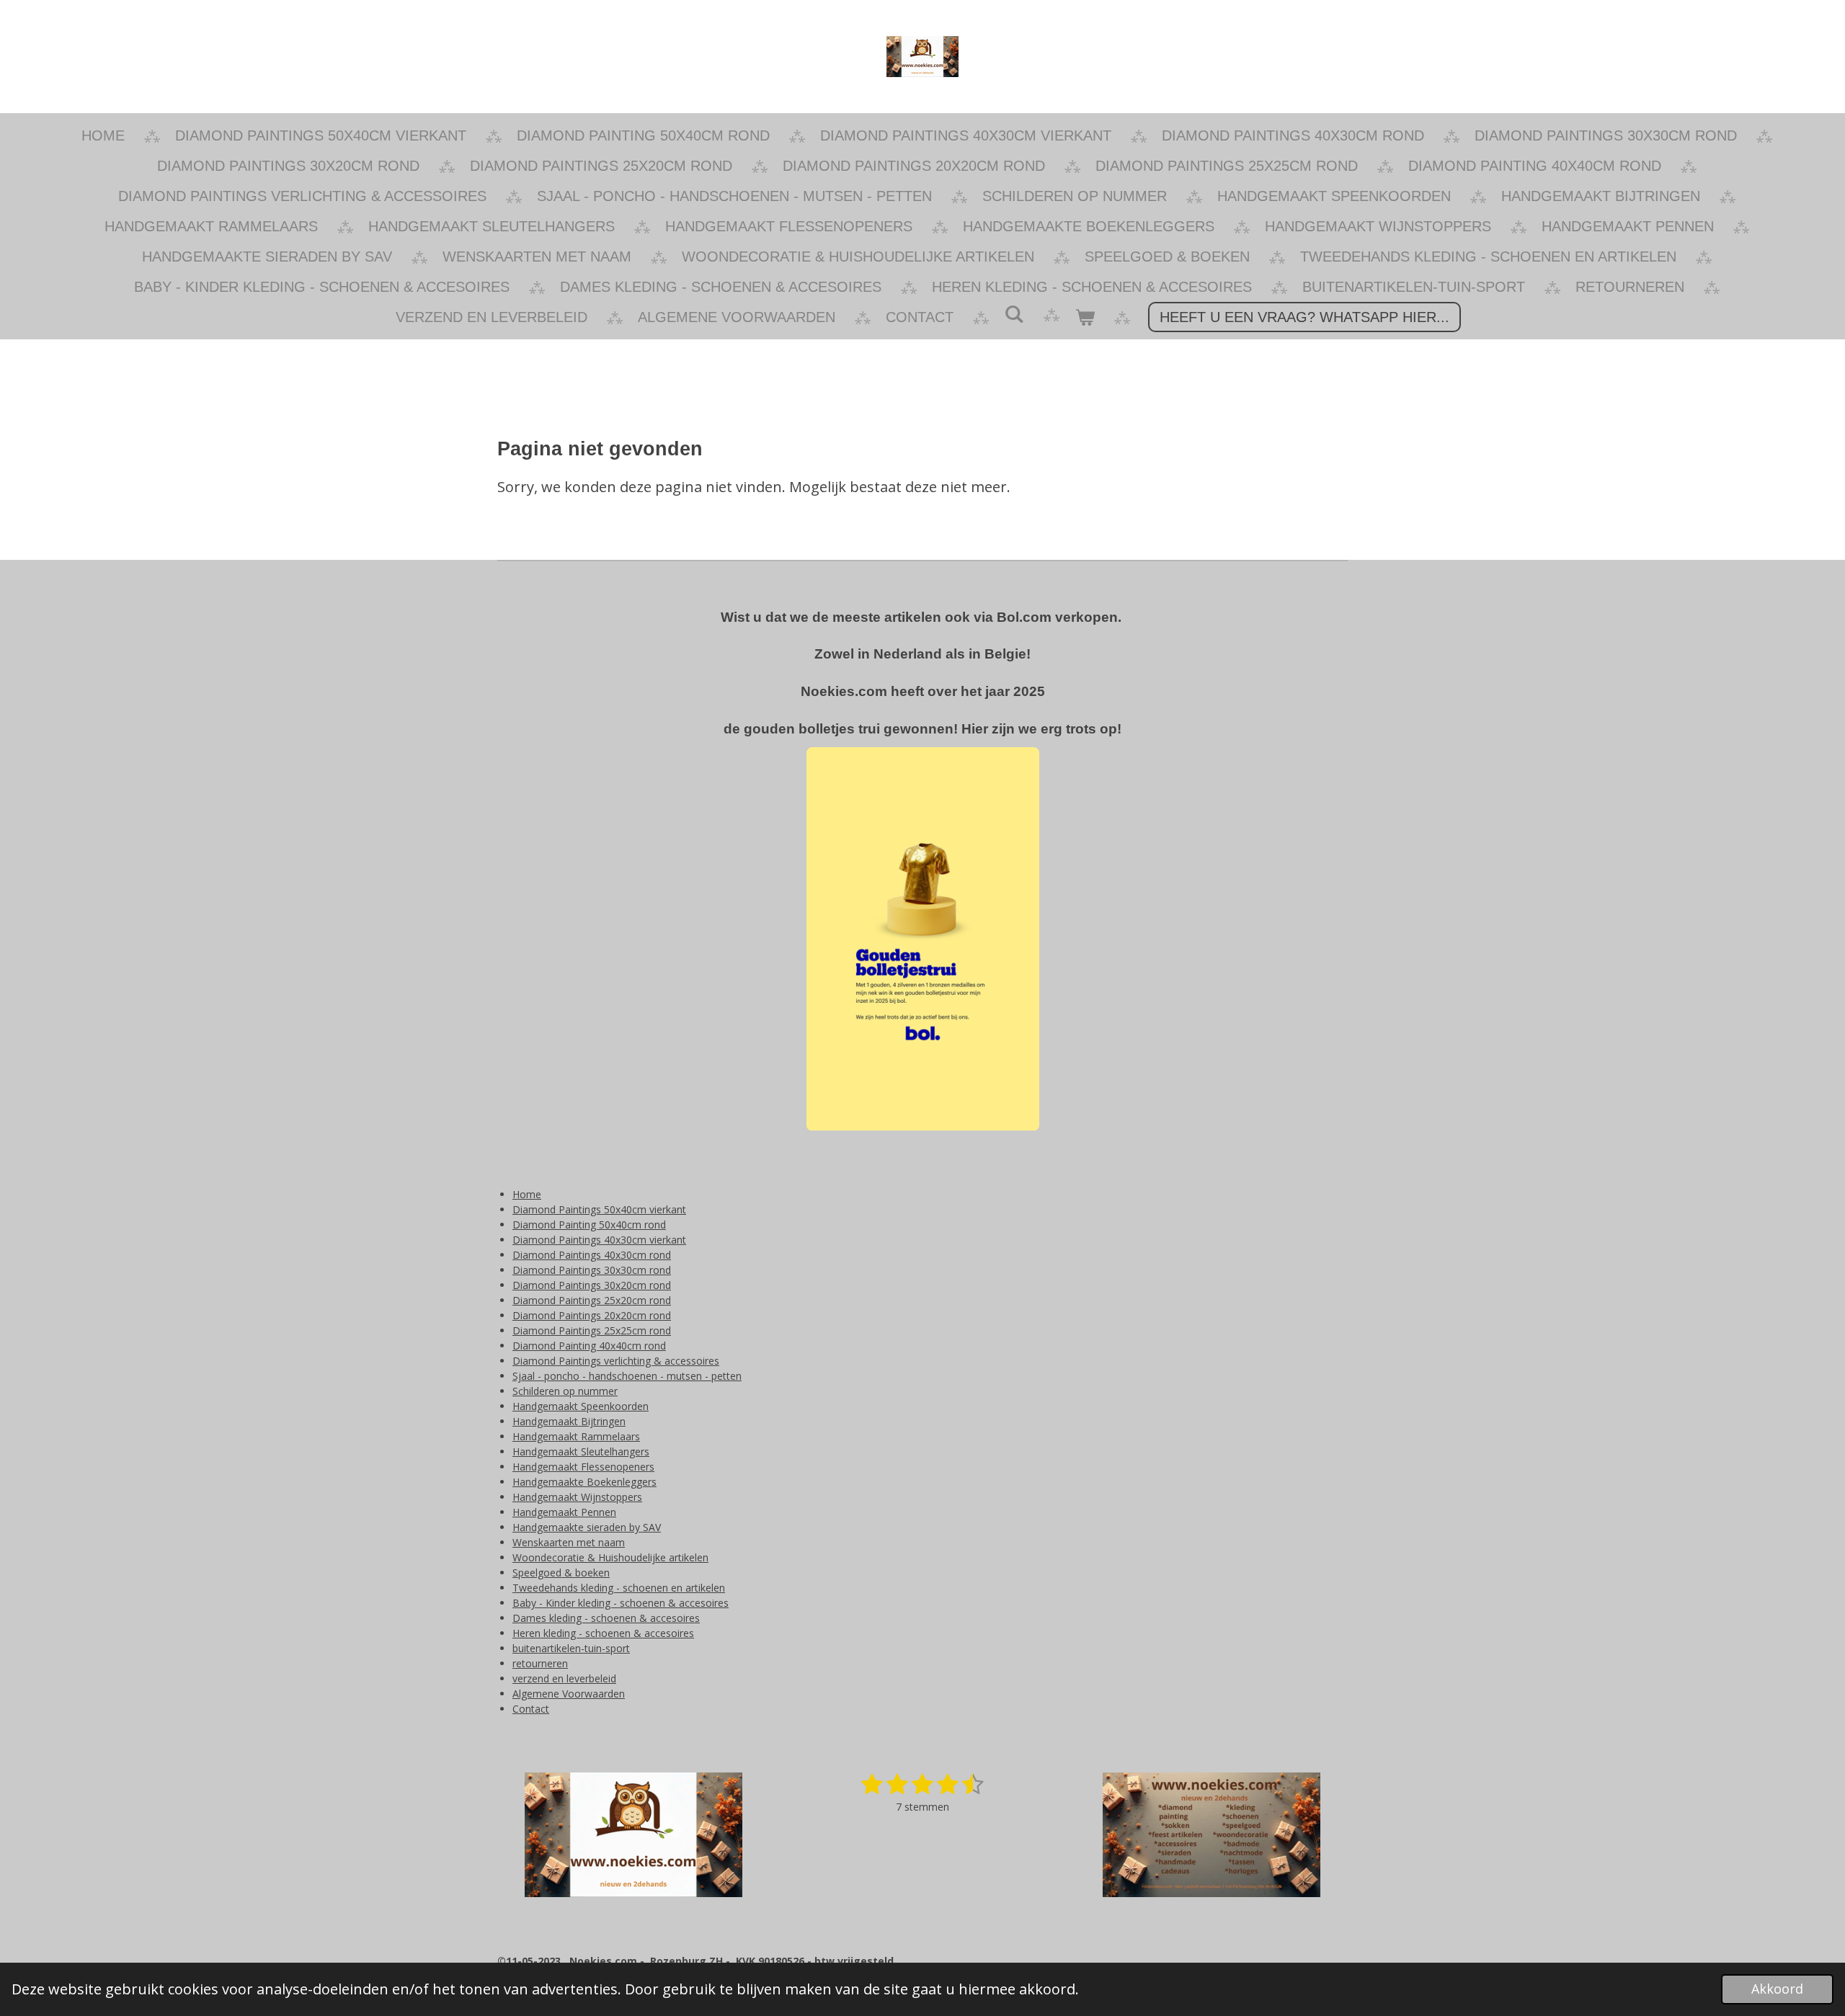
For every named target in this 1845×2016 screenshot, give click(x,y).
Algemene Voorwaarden (569, 1694)
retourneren (540, 1663)
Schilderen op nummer (565, 1391)
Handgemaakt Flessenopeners (583, 1467)
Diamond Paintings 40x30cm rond (592, 1255)
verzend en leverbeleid (564, 1678)
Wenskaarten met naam (569, 1542)
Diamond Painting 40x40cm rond (589, 1346)
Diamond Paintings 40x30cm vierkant (599, 1240)
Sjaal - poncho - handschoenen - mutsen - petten (627, 1376)
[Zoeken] (1014, 315)
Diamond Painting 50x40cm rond (589, 1225)
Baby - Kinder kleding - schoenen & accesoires (621, 1603)
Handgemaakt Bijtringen (569, 1421)
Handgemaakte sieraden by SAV (587, 1527)
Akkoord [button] (1777, 1989)
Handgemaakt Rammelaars (576, 1436)
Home (527, 1194)
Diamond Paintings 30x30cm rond (592, 1270)
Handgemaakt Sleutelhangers (581, 1451)
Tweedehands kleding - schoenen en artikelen (619, 1588)
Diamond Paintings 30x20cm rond (592, 1285)
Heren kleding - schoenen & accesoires (603, 1633)
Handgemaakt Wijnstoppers (577, 1497)
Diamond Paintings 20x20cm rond (592, 1315)
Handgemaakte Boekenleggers (584, 1482)
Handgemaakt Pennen (564, 1512)
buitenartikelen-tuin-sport (571, 1648)
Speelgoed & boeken (561, 1573)
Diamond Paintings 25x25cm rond (592, 1330)
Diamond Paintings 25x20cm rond (592, 1300)
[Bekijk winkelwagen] (1085, 317)
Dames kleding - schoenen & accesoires (606, 1618)
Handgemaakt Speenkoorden (581, 1406)
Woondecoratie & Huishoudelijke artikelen (610, 1557)
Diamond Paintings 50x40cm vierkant (599, 1209)
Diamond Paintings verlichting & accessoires (616, 1361)
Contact (531, 1709)
